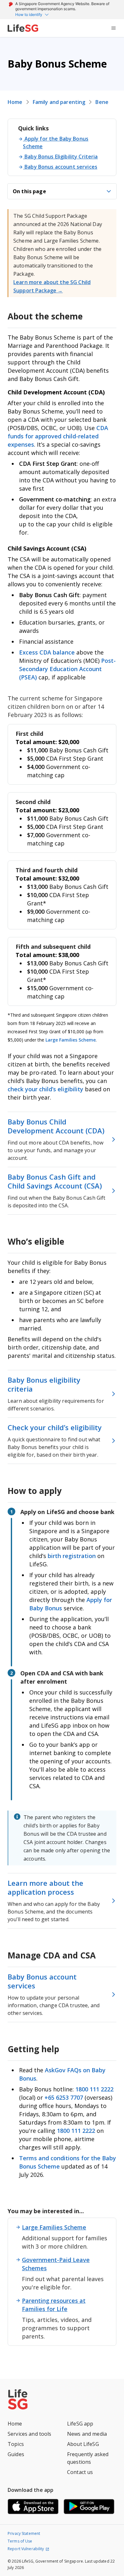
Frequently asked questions (88, 2458)
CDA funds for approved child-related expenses (58, 436)
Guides (16, 2454)
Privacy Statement (24, 2533)
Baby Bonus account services (61, 167)
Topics (16, 2444)
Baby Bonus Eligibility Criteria (61, 157)
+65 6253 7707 (64, 2097)
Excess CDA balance (47, 652)
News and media (87, 2434)
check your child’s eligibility (46, 1089)
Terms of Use (20, 2541)
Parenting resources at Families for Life (54, 2305)
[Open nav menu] (114, 28)
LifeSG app (80, 2424)
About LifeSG (83, 2444)
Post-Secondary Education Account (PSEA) (67, 669)
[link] (23, 28)
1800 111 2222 (94, 2089)
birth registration (72, 1556)
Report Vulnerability (26, 2549)
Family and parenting (59, 102)
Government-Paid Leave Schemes (56, 2264)
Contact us (80, 2472)
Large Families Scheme (71, 1040)
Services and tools (30, 2434)
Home (15, 102)
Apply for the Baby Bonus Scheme (56, 143)
